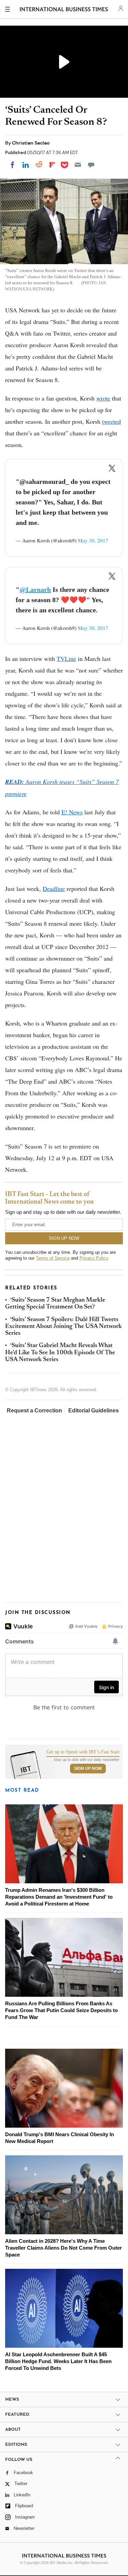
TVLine (66, 659)
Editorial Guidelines (94, 1411)
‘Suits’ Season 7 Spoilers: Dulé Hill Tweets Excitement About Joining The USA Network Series (63, 1327)
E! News (72, 812)
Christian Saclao (31, 143)
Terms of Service (53, 1258)
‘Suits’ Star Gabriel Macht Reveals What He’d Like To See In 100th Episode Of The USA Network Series (60, 1353)
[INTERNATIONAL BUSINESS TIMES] (64, 10)
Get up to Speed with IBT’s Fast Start (83, 1752)
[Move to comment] (91, 165)
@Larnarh (35, 589)
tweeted (111, 421)
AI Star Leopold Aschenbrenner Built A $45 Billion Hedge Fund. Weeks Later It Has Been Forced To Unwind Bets (58, 2361)
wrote (103, 398)
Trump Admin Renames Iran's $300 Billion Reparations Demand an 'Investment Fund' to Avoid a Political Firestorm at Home (59, 1897)
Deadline (54, 889)
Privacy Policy (94, 1258)
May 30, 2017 (93, 540)
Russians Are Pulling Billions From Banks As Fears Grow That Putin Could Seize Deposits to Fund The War (61, 2010)
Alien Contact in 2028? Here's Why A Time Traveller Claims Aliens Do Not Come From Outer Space (63, 2248)
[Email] (78, 165)
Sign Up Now (88, 1768)
